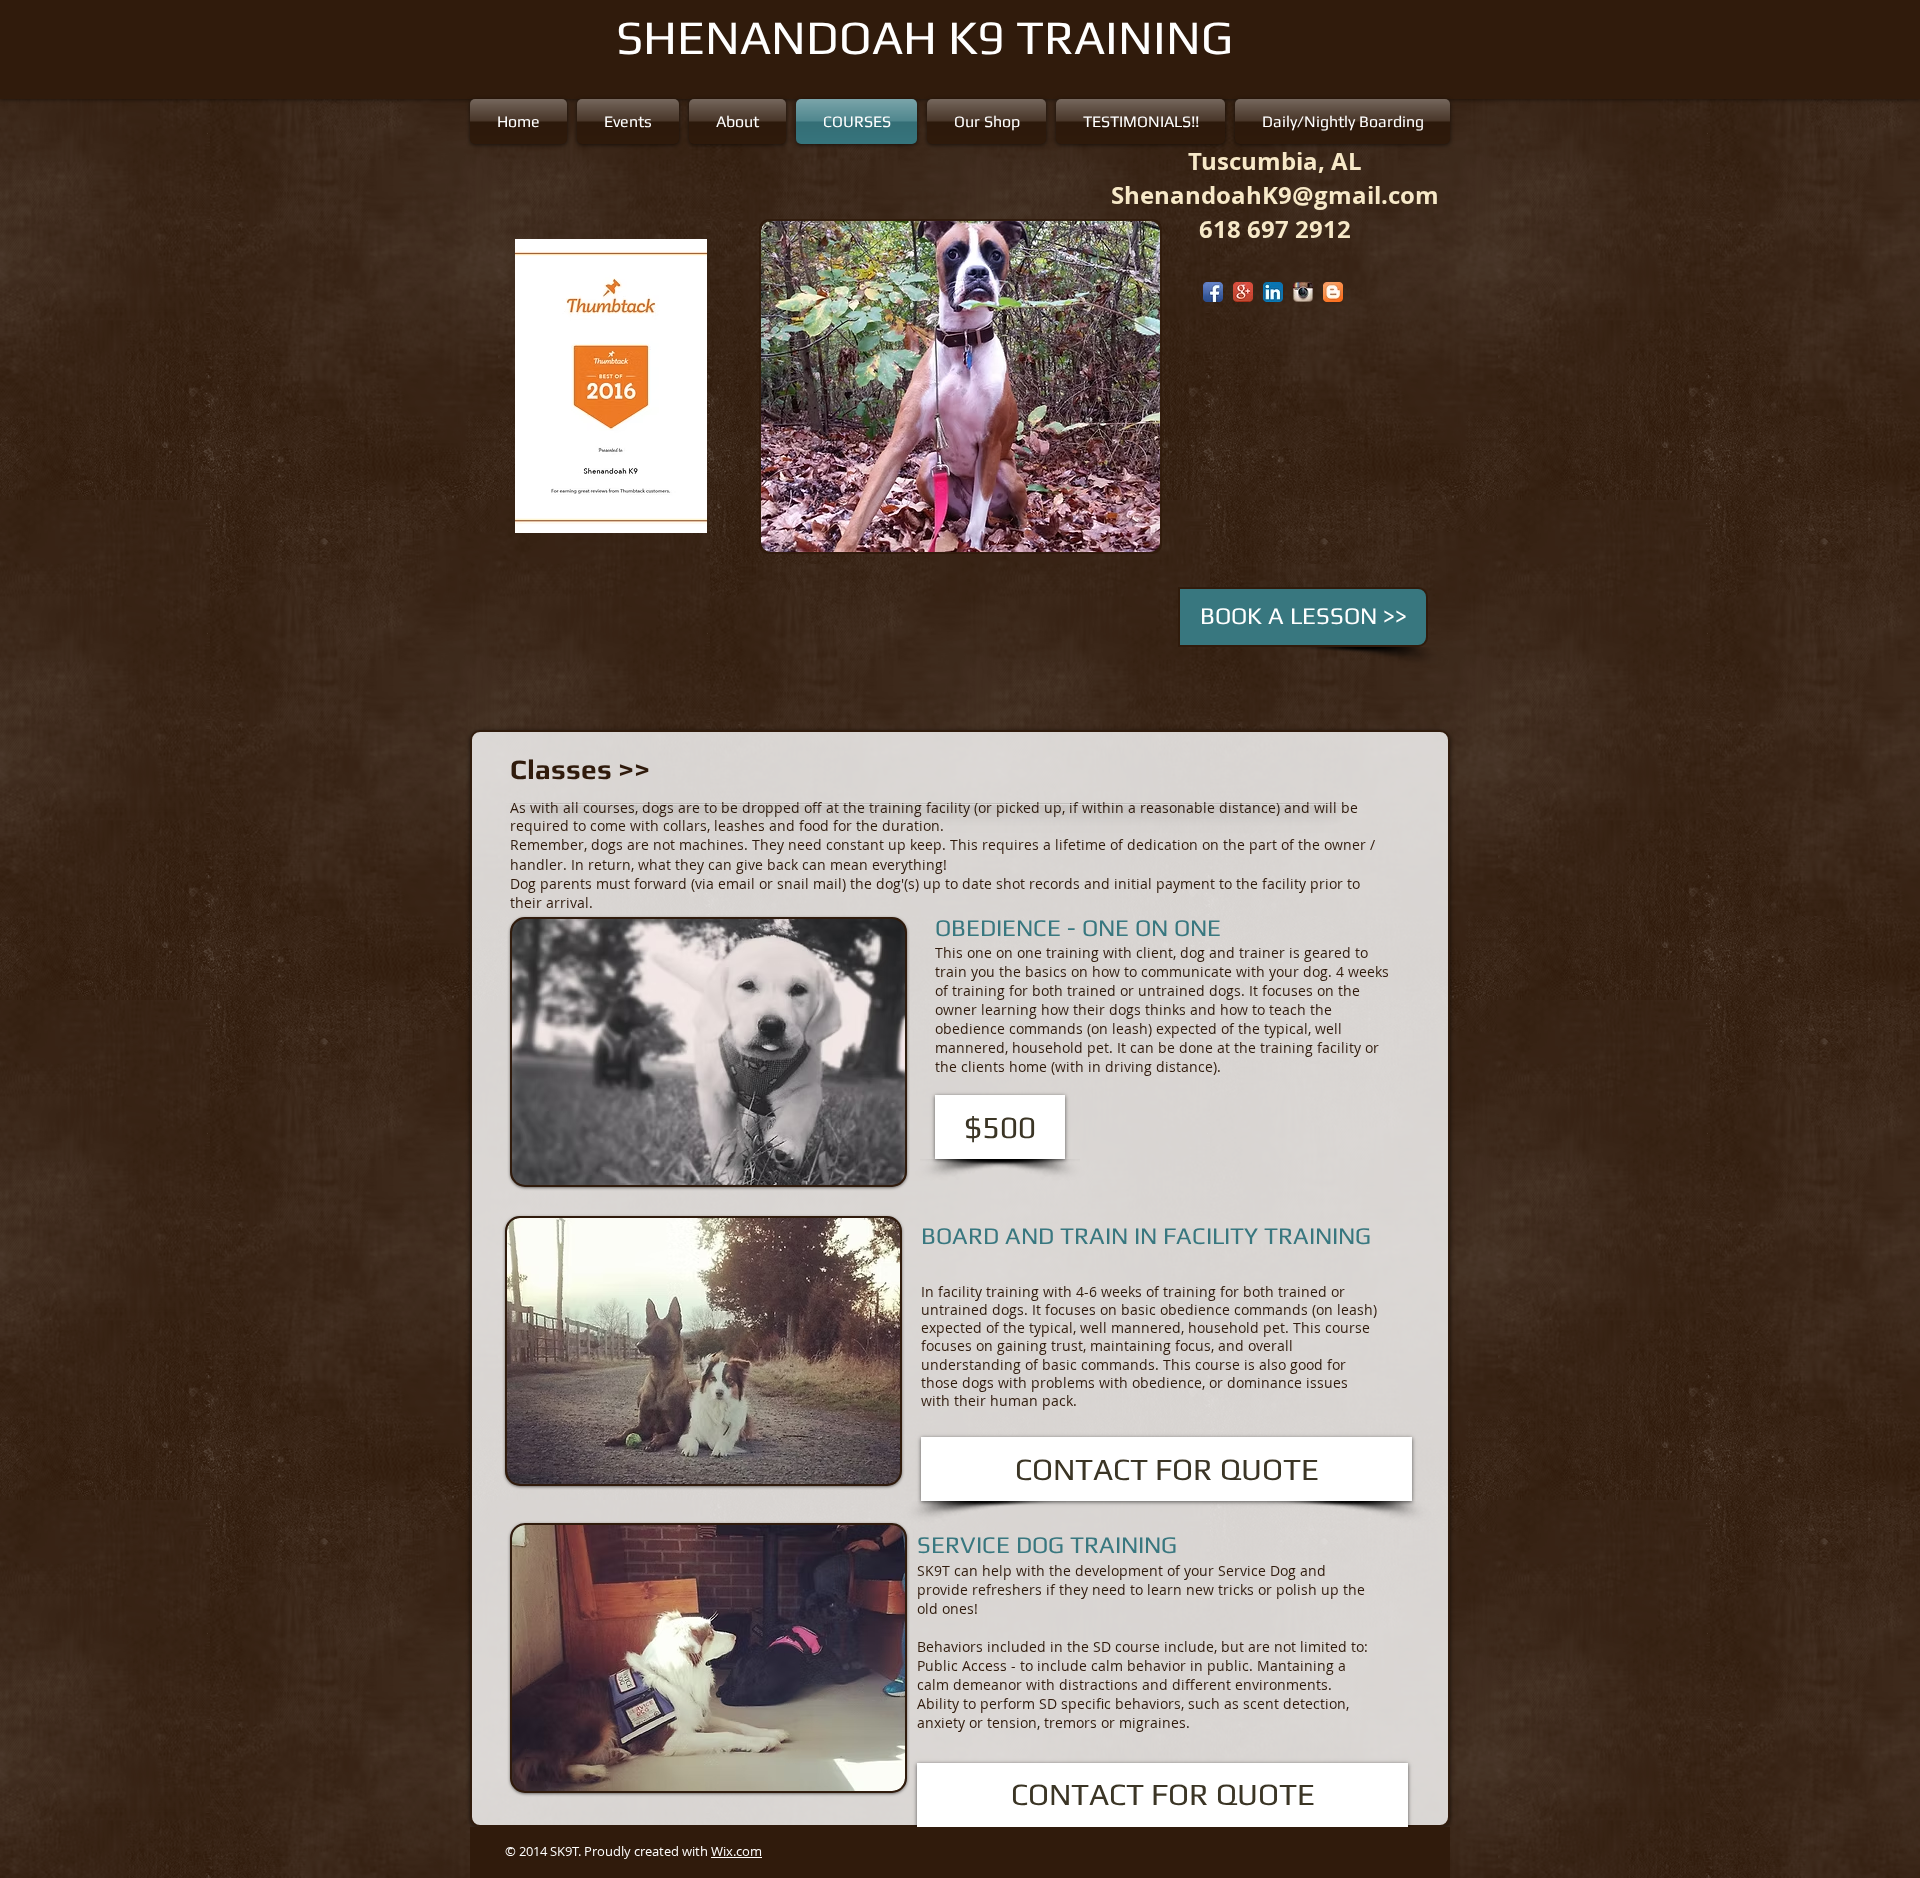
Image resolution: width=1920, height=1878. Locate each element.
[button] (979, 386)
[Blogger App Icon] (1333, 292)
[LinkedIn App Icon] (1273, 292)
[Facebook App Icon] (1213, 292)
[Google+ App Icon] (1243, 292)
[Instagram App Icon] (1303, 292)
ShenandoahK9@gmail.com (1275, 195)
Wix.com (736, 1851)
